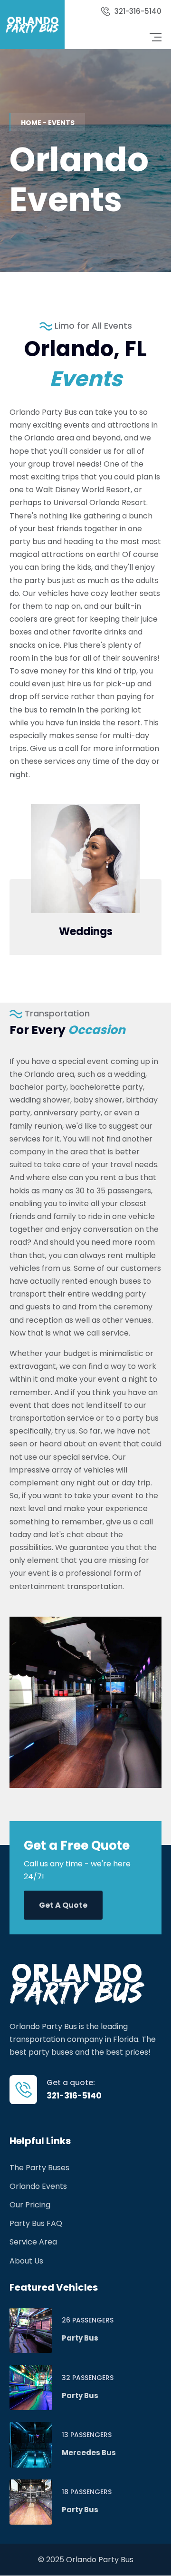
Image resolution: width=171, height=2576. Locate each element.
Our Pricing (30, 2205)
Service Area (33, 2242)
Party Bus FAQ (36, 2223)
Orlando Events (38, 2186)
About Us (26, 2261)
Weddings (86, 932)
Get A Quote (63, 1905)
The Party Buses (39, 2168)
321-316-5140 (138, 11)
